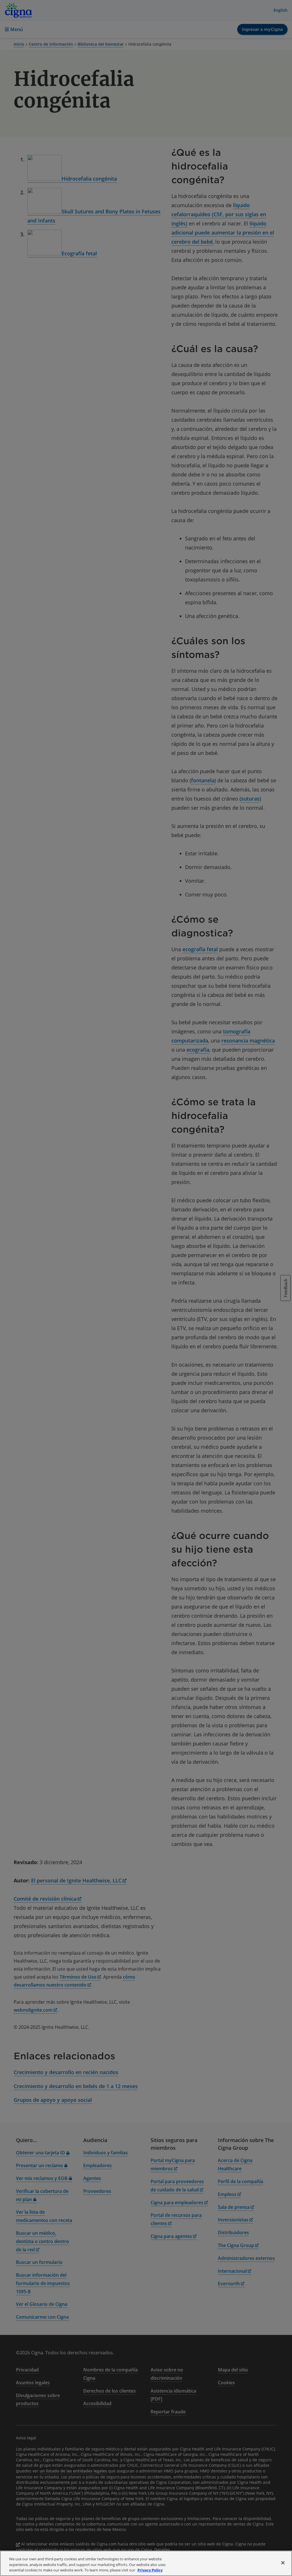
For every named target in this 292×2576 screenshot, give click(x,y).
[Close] (283, 2563)
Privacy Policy (150, 2570)
